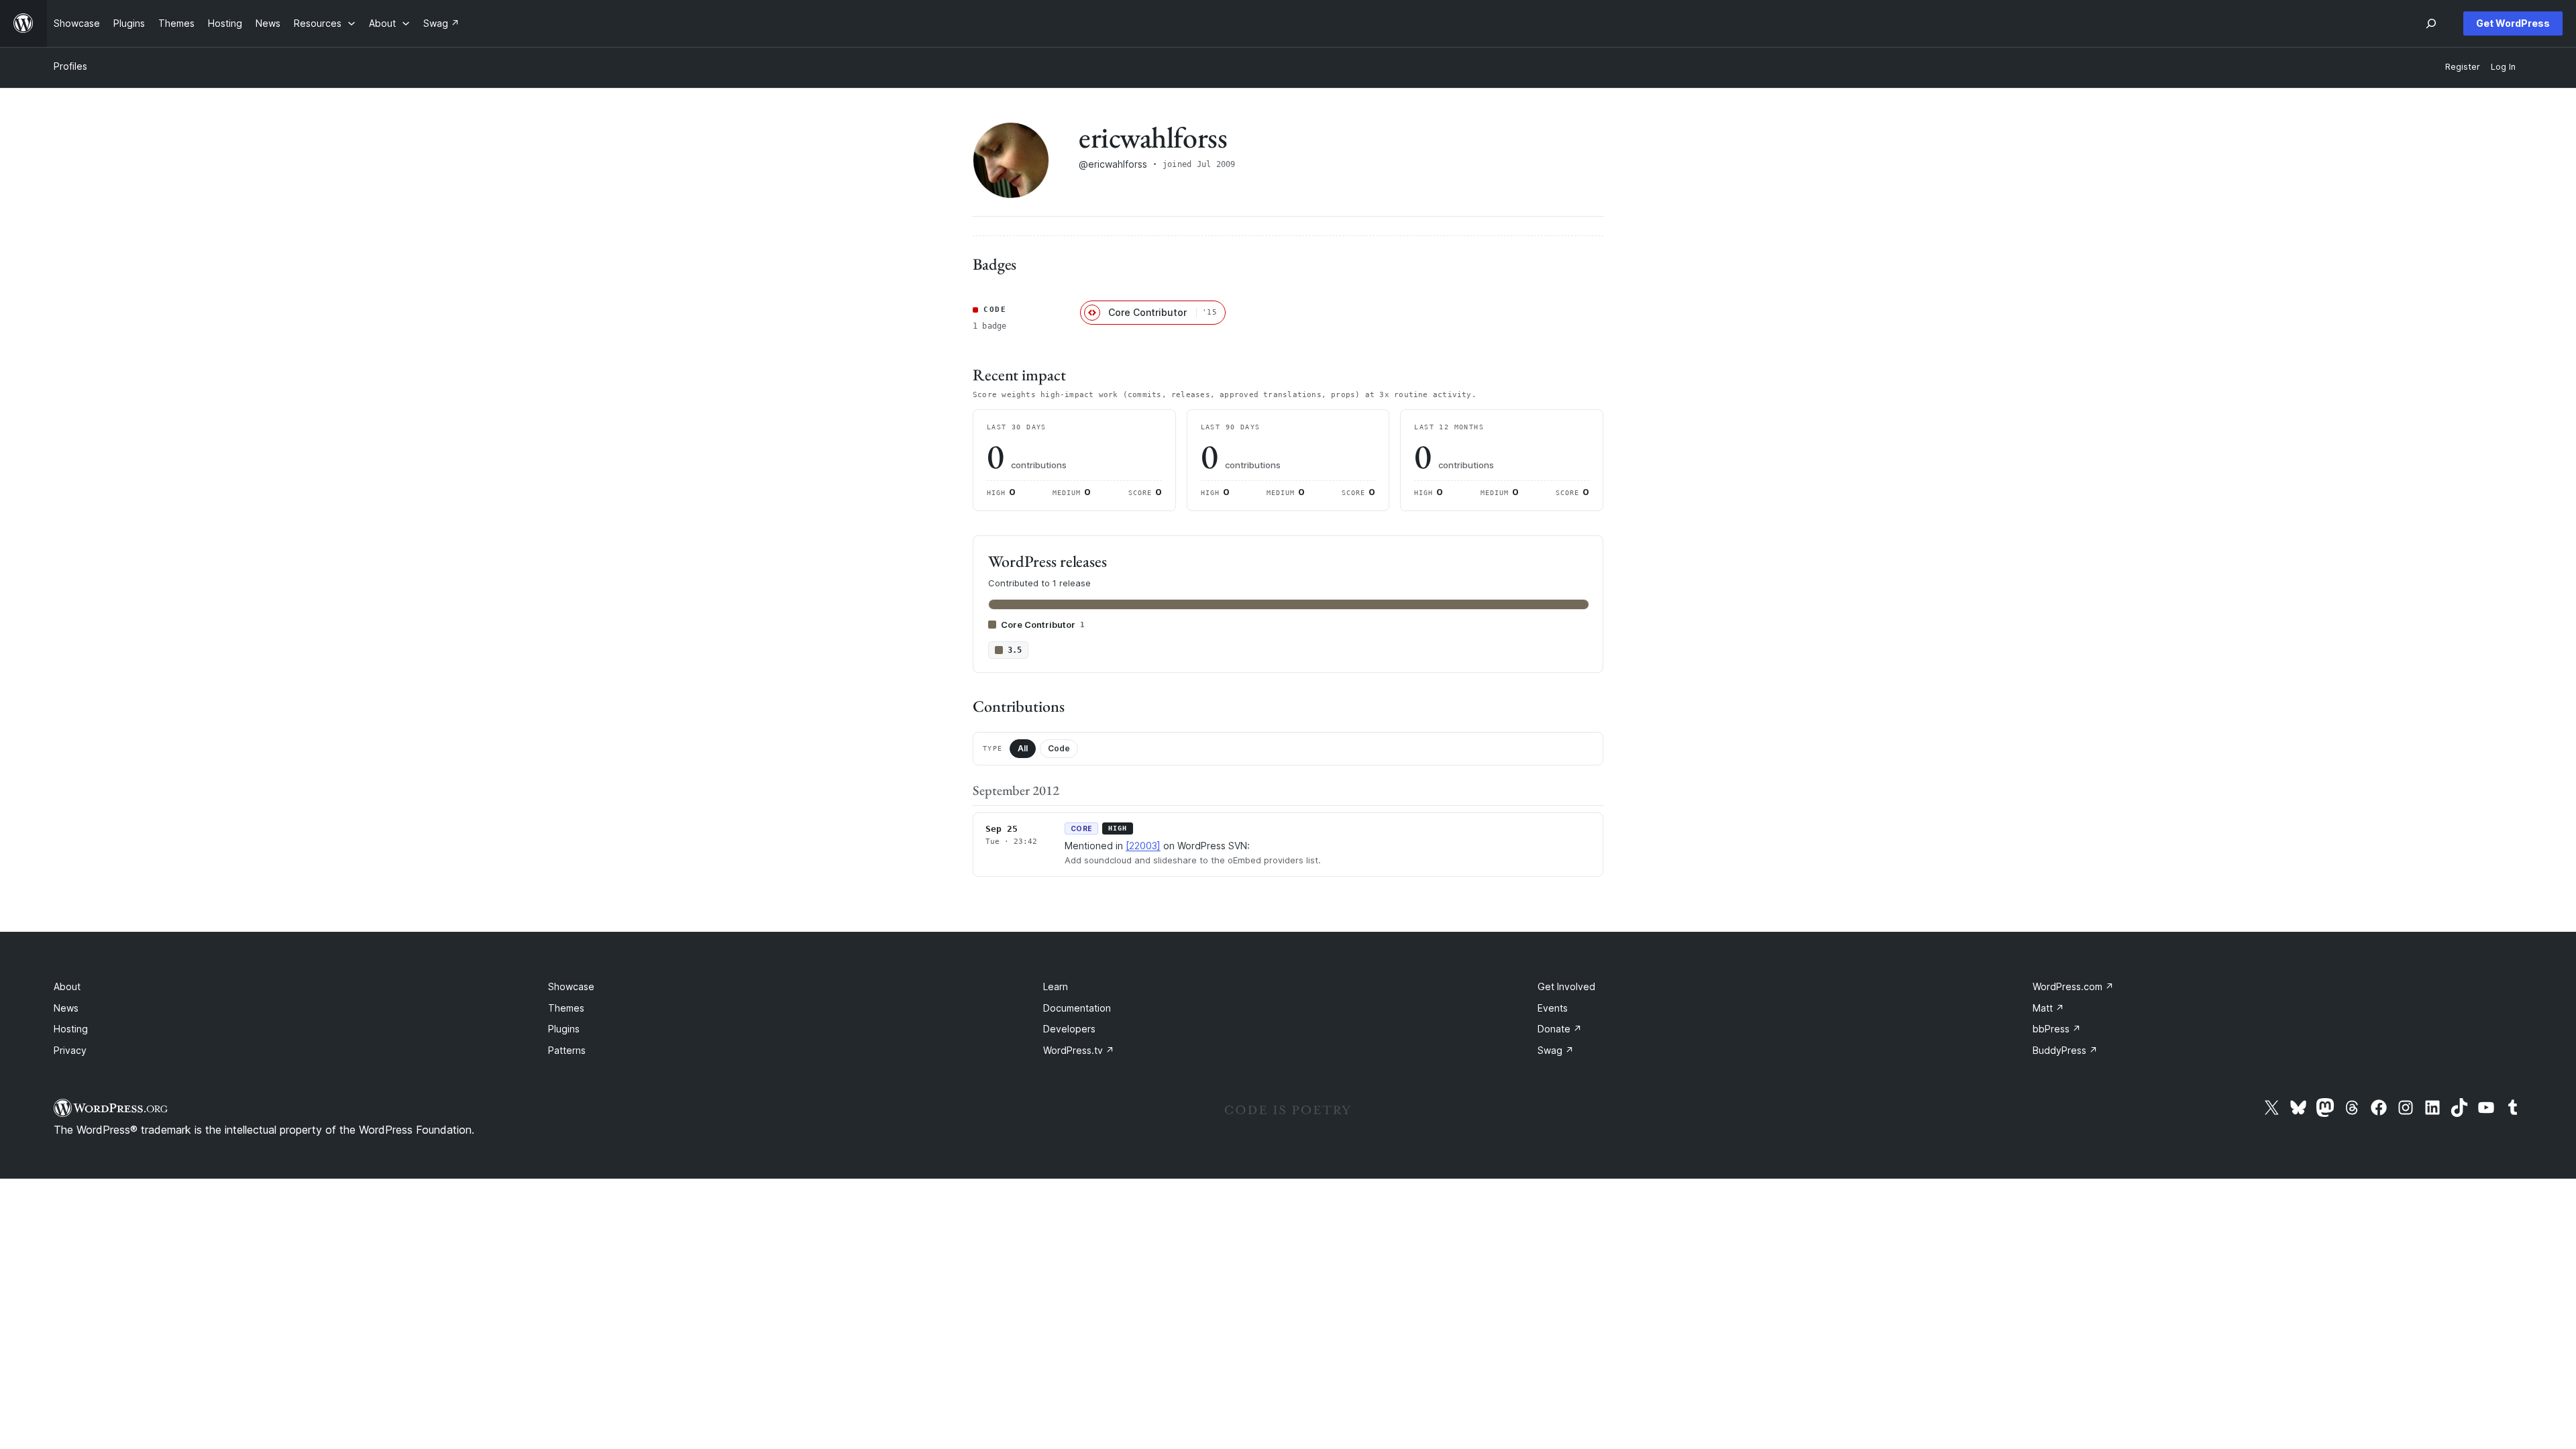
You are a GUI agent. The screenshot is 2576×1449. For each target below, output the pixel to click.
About (67, 986)
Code (1059, 748)
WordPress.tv (1079, 1050)
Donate (1560, 1029)
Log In (2503, 67)
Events (1553, 1008)
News (66, 1008)
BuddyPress (2065, 1050)
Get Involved (1566, 986)
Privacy (70, 1050)
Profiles (70, 66)
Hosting (71, 1029)
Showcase (571, 986)
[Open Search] (2431, 23)
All (1023, 748)
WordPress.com (2073, 986)
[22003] (1143, 846)
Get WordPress (2513, 23)
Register (2463, 67)
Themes (566, 1008)
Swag (1556, 1050)
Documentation (1077, 1008)
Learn (1056, 986)
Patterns (567, 1050)
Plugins (564, 1029)
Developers (1069, 1029)
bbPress (2057, 1029)
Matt (2048, 1008)
